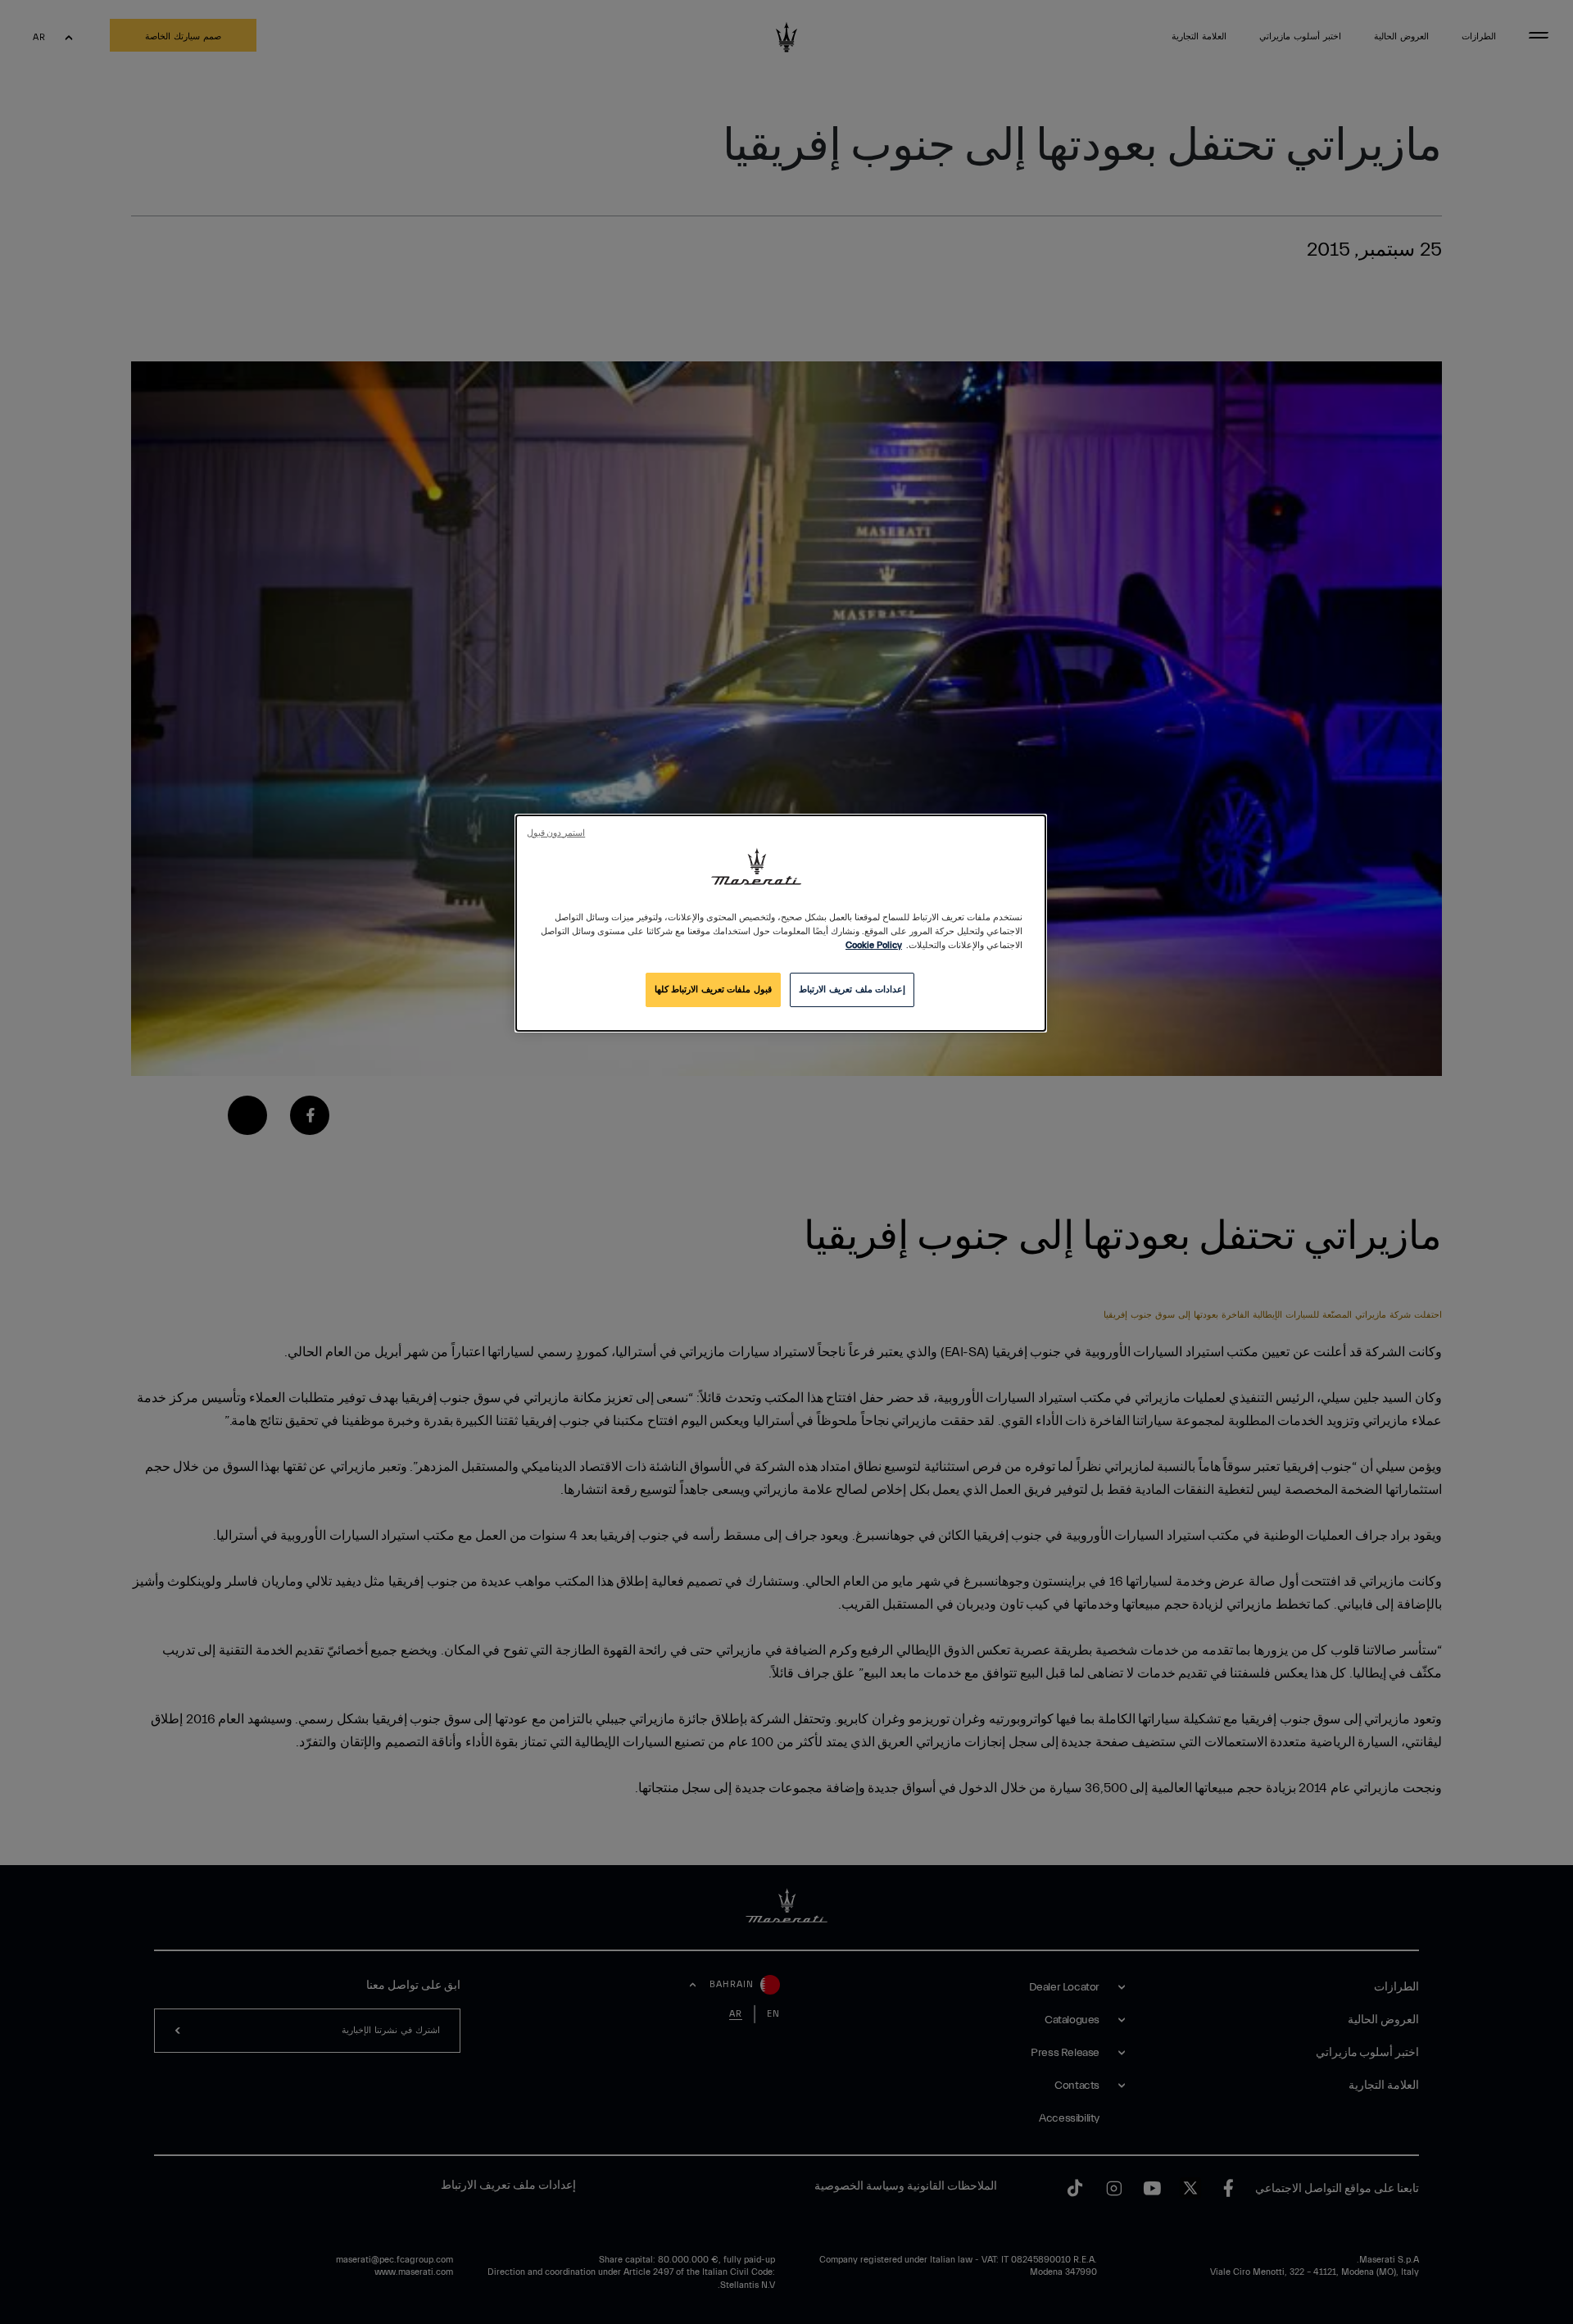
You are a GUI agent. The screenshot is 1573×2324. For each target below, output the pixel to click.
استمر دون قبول (556, 833)
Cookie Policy (874, 945)
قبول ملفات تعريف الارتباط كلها (713, 990)
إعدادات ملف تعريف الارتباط (852, 990)
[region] (781, 923)
